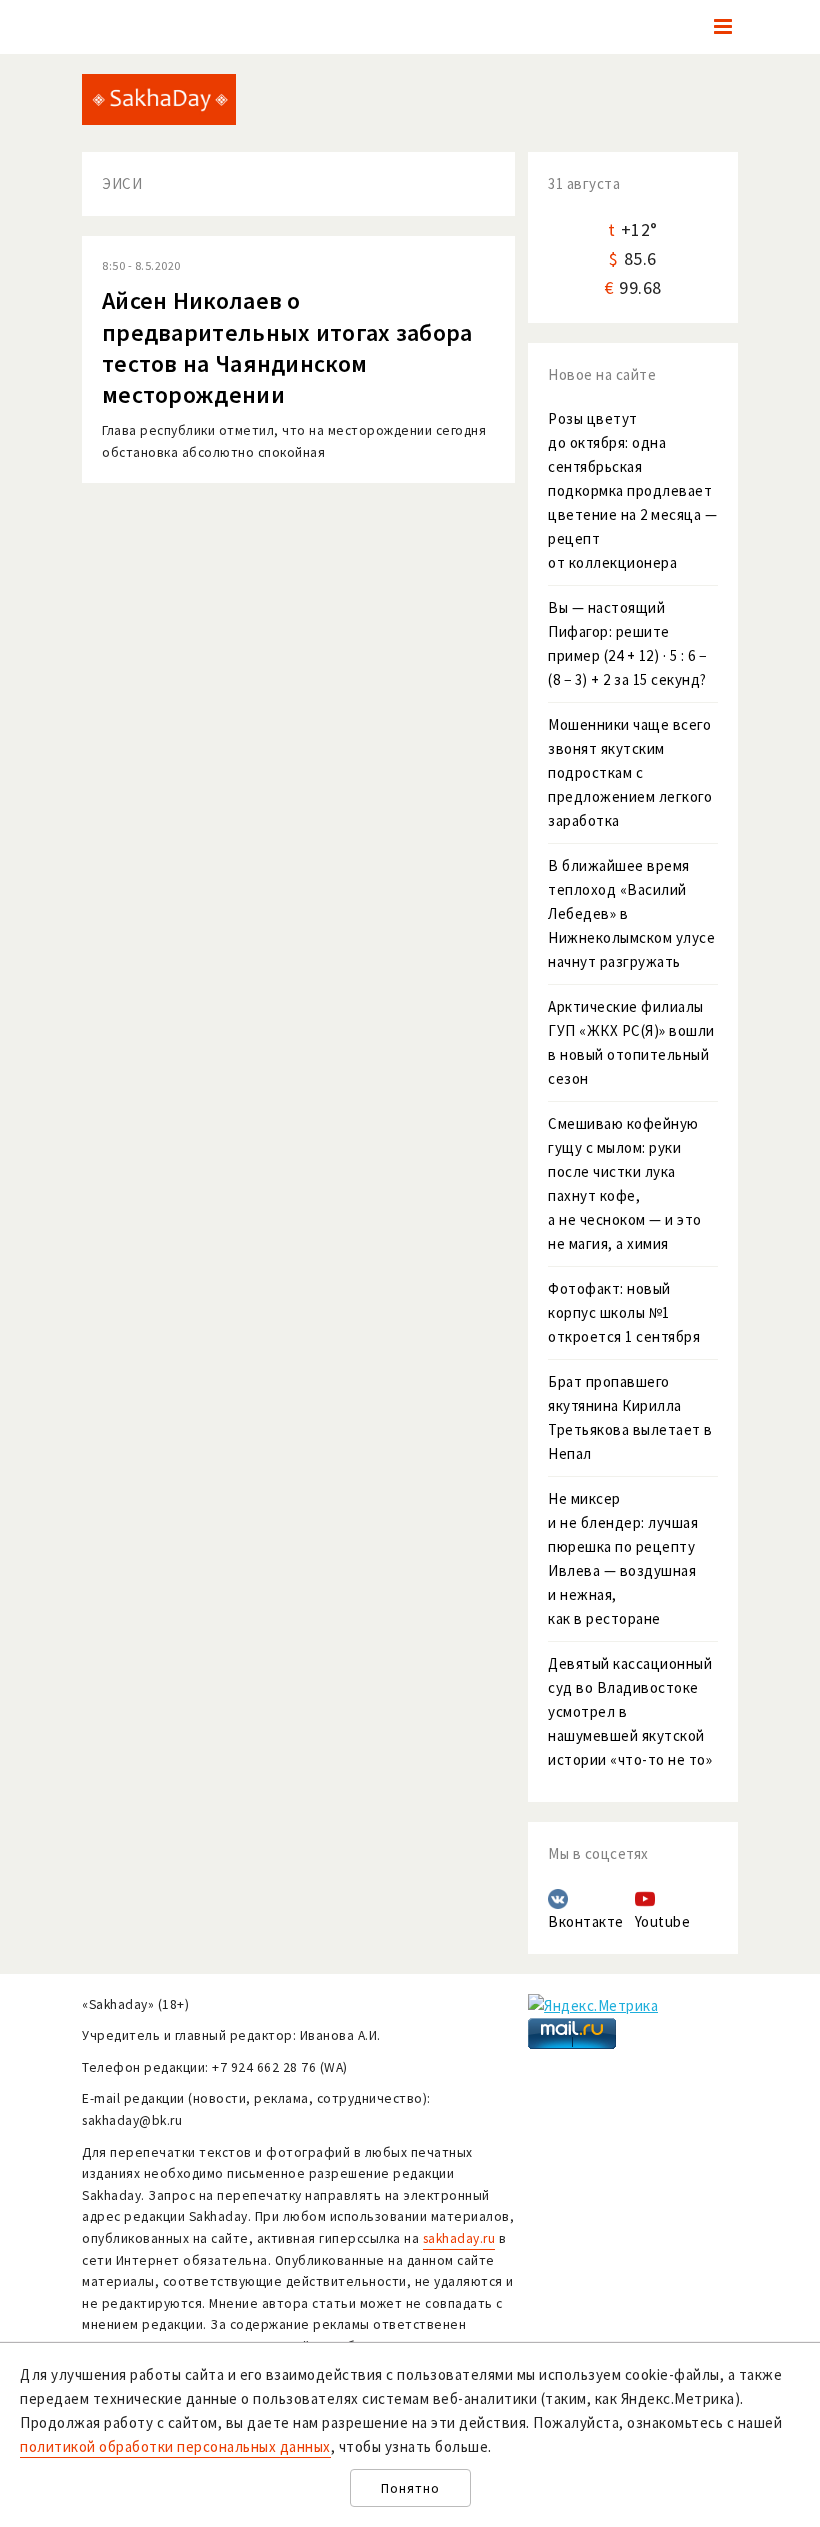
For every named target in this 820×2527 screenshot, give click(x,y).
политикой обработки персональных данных (175, 2446)
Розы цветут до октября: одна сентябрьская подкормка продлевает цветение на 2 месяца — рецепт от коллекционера (632, 490)
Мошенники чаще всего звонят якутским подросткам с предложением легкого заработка (630, 772)
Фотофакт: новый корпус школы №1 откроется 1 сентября (624, 1312)
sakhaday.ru (459, 2238)
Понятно (410, 2488)
